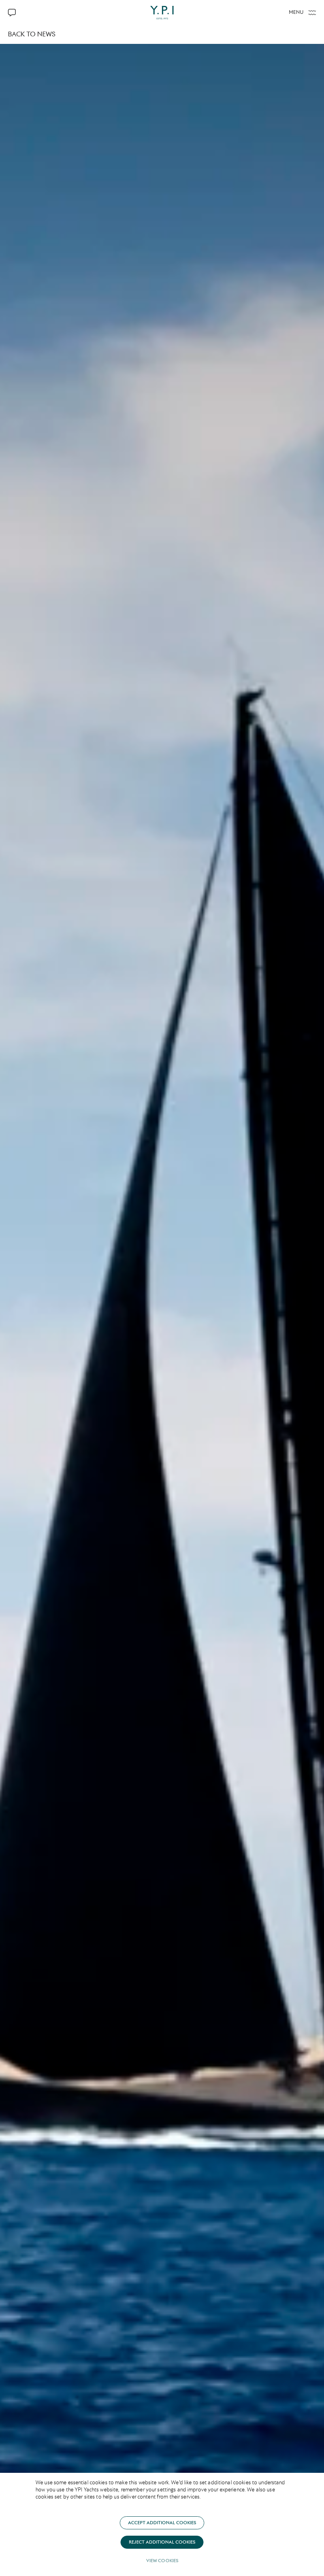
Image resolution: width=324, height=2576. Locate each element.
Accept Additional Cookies (162, 2523)
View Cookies (162, 2561)
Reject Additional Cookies (162, 2542)
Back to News (32, 34)
